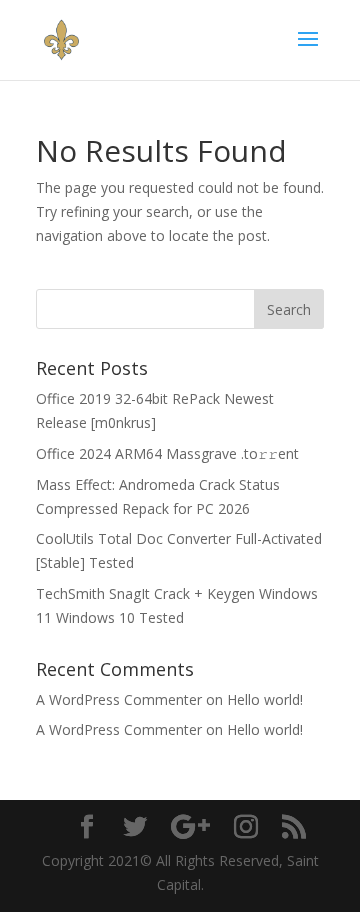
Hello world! (265, 699)
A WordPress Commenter (119, 699)
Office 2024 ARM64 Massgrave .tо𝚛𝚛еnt (167, 453)
